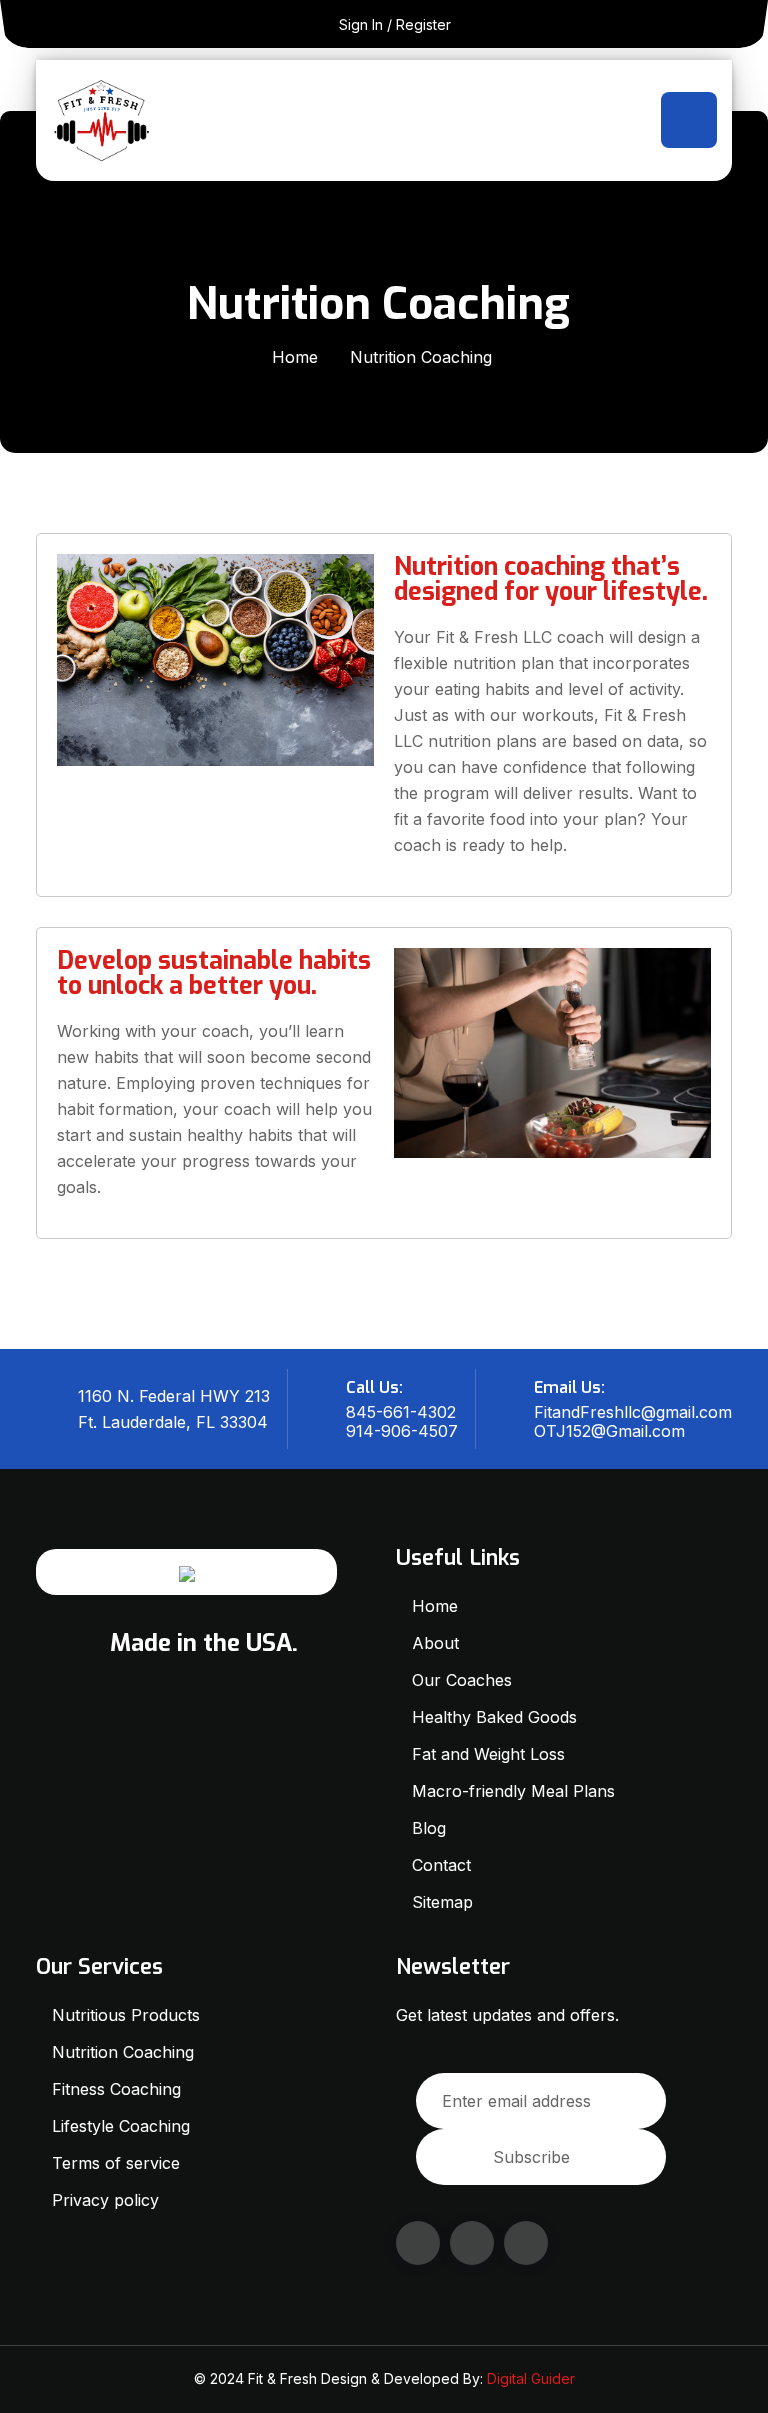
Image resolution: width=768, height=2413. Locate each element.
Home (295, 357)
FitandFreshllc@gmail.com (633, 1412)
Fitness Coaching (116, 2089)
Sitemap (442, 1902)
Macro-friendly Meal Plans (513, 1791)
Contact (441, 1865)
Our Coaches (462, 1680)
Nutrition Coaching (125, 2052)
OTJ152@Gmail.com (609, 1431)
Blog (429, 1828)
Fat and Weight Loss (488, 1754)
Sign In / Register (395, 24)
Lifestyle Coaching (121, 2126)
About (435, 1643)
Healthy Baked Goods (494, 1717)
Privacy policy (105, 2200)
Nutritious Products (126, 2015)
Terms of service (116, 2163)
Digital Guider (531, 2378)
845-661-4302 (401, 1412)
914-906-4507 (402, 1431)
